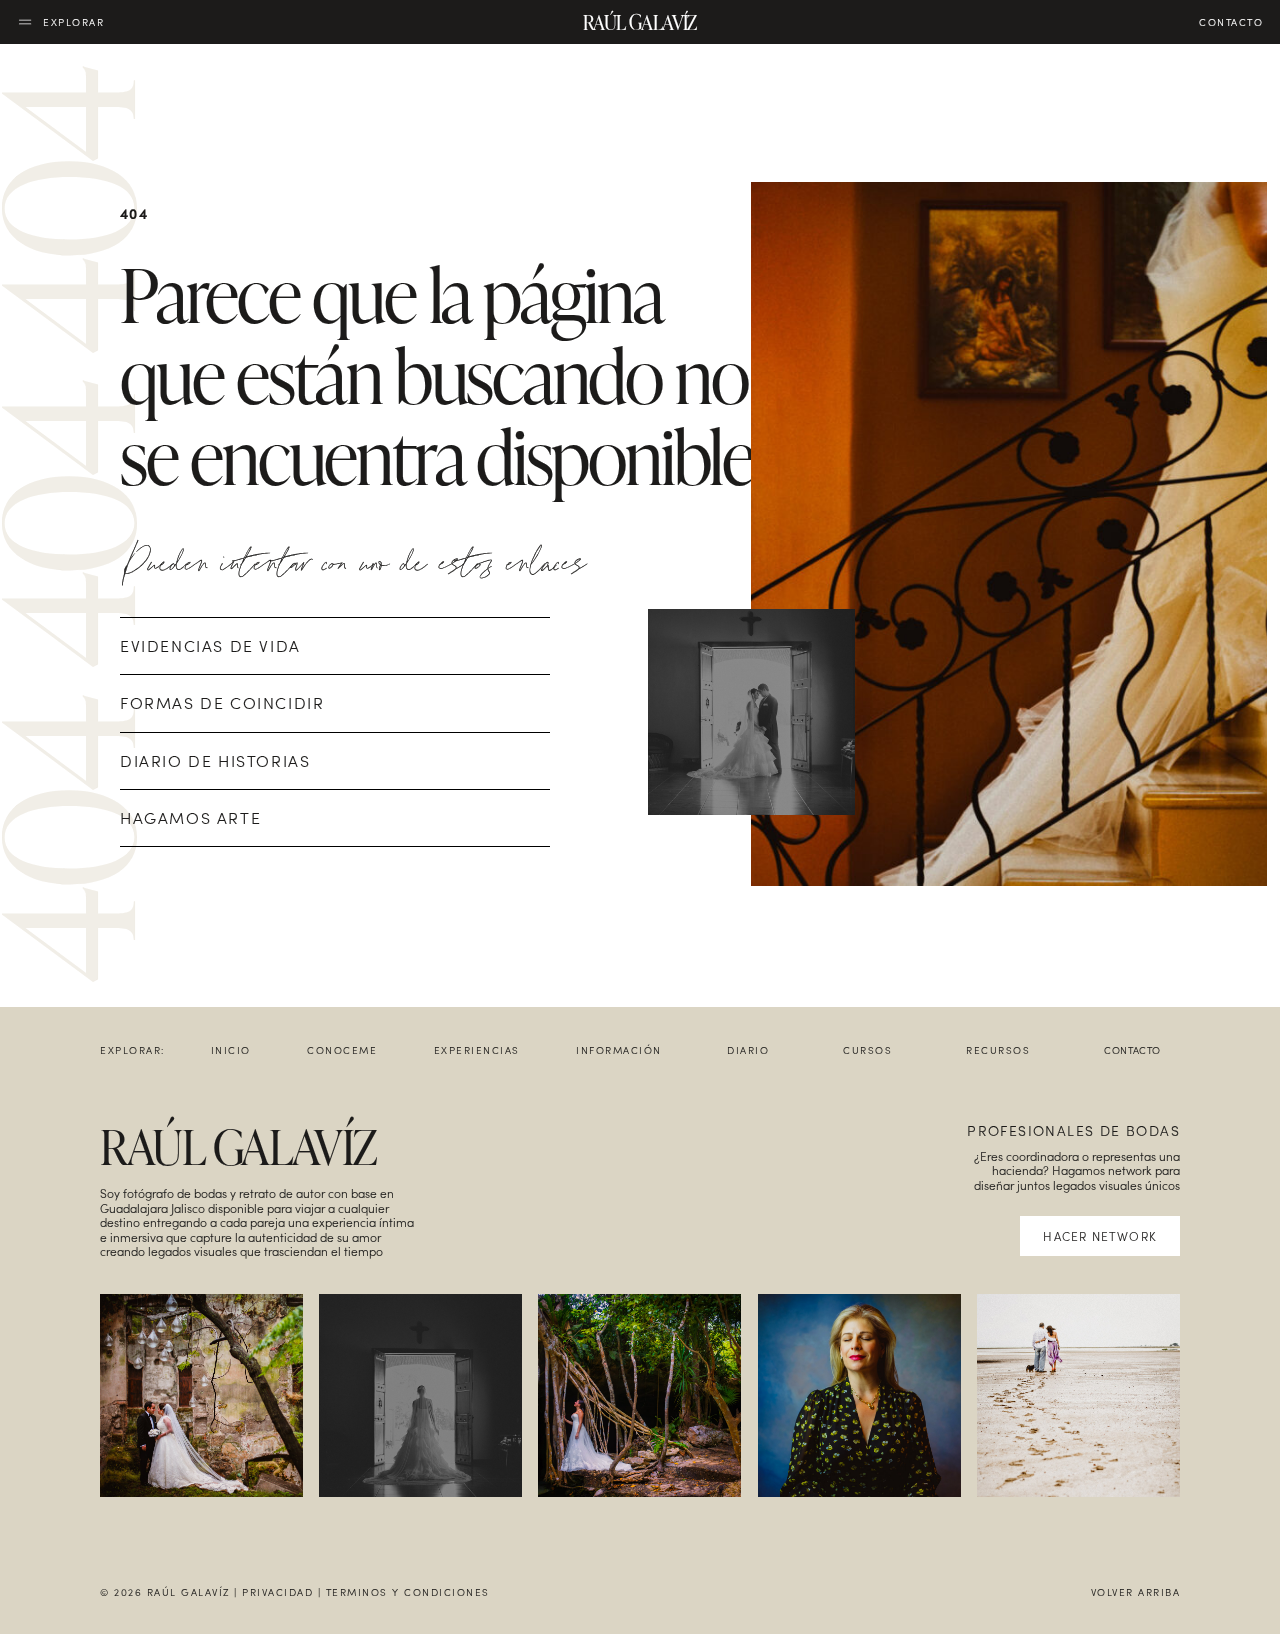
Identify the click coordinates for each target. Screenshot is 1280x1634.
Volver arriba (1136, 1592)
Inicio (231, 1050)
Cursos (867, 1050)
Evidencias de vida (210, 645)
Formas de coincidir (222, 702)
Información (619, 1050)
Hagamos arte (190, 817)
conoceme (342, 1050)
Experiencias (477, 1050)
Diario (748, 1050)
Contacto (1132, 1050)
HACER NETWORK (1100, 1236)
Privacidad (277, 1592)
